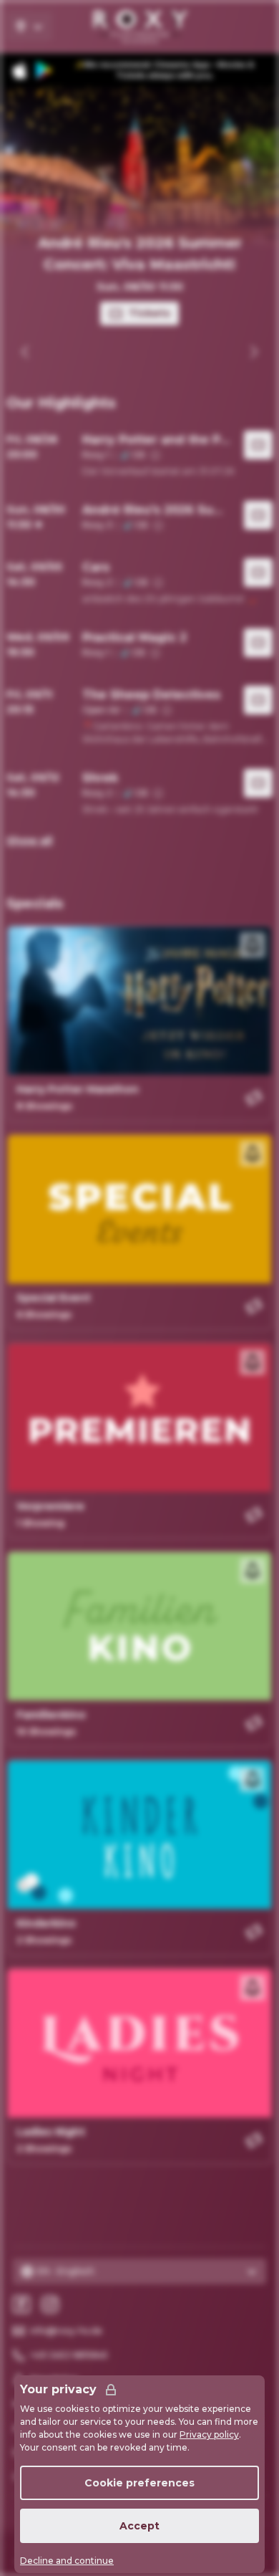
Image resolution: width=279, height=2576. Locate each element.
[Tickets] (258, 448)
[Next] (253, 352)
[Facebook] (21, 2304)
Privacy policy (209, 2434)
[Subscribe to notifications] (253, 945)
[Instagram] (50, 2304)
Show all (29, 841)
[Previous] (26, 352)
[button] (139, 454)
